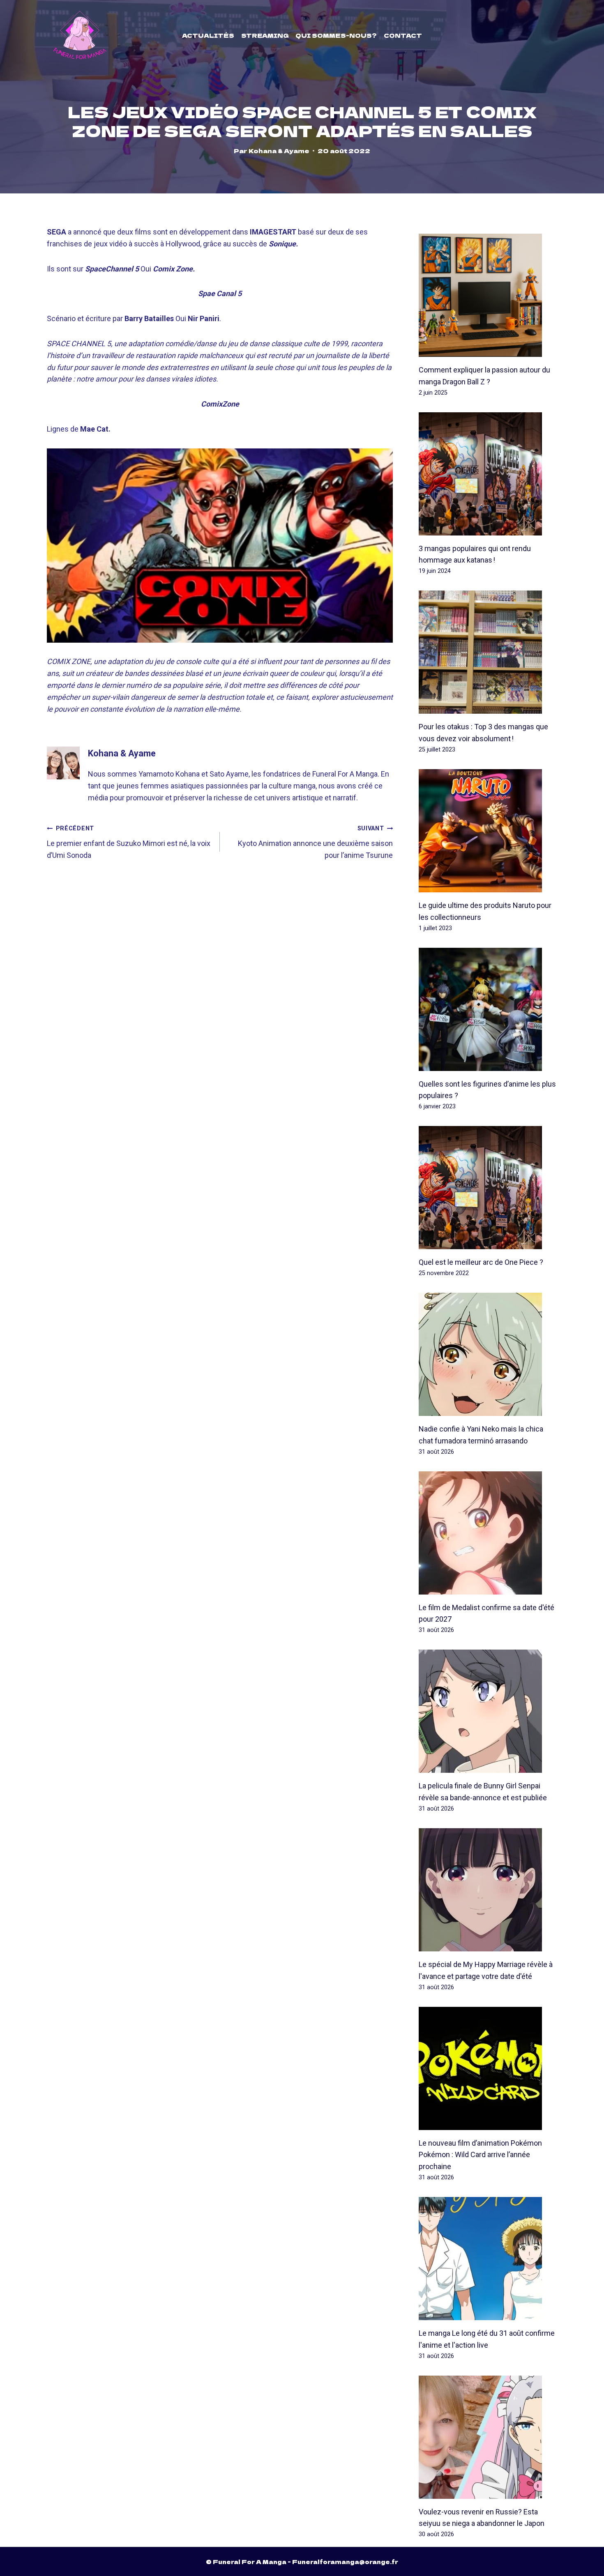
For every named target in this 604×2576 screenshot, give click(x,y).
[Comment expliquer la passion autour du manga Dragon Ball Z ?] (488, 295)
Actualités (208, 35)
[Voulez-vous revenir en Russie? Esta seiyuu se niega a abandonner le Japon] (488, 2437)
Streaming (265, 35)
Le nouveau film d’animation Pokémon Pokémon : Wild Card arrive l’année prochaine (480, 2155)
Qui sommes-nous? (336, 35)
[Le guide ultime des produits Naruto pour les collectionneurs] (488, 831)
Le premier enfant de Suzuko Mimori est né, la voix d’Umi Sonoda (129, 842)
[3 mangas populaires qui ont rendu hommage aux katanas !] (488, 474)
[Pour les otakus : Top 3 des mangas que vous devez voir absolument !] (488, 652)
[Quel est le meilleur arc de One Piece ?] (488, 1188)
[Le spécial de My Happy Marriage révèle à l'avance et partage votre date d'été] (488, 1890)
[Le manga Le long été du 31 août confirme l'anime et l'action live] (488, 2259)
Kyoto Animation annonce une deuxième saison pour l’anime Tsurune (315, 842)
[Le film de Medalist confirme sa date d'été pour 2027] (488, 1533)
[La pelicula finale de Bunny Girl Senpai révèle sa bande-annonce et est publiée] (488, 1711)
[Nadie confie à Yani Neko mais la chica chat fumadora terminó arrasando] (488, 1354)
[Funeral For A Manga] (80, 35)
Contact (403, 35)
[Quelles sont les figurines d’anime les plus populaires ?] (488, 1009)
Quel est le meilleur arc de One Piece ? (481, 1262)
